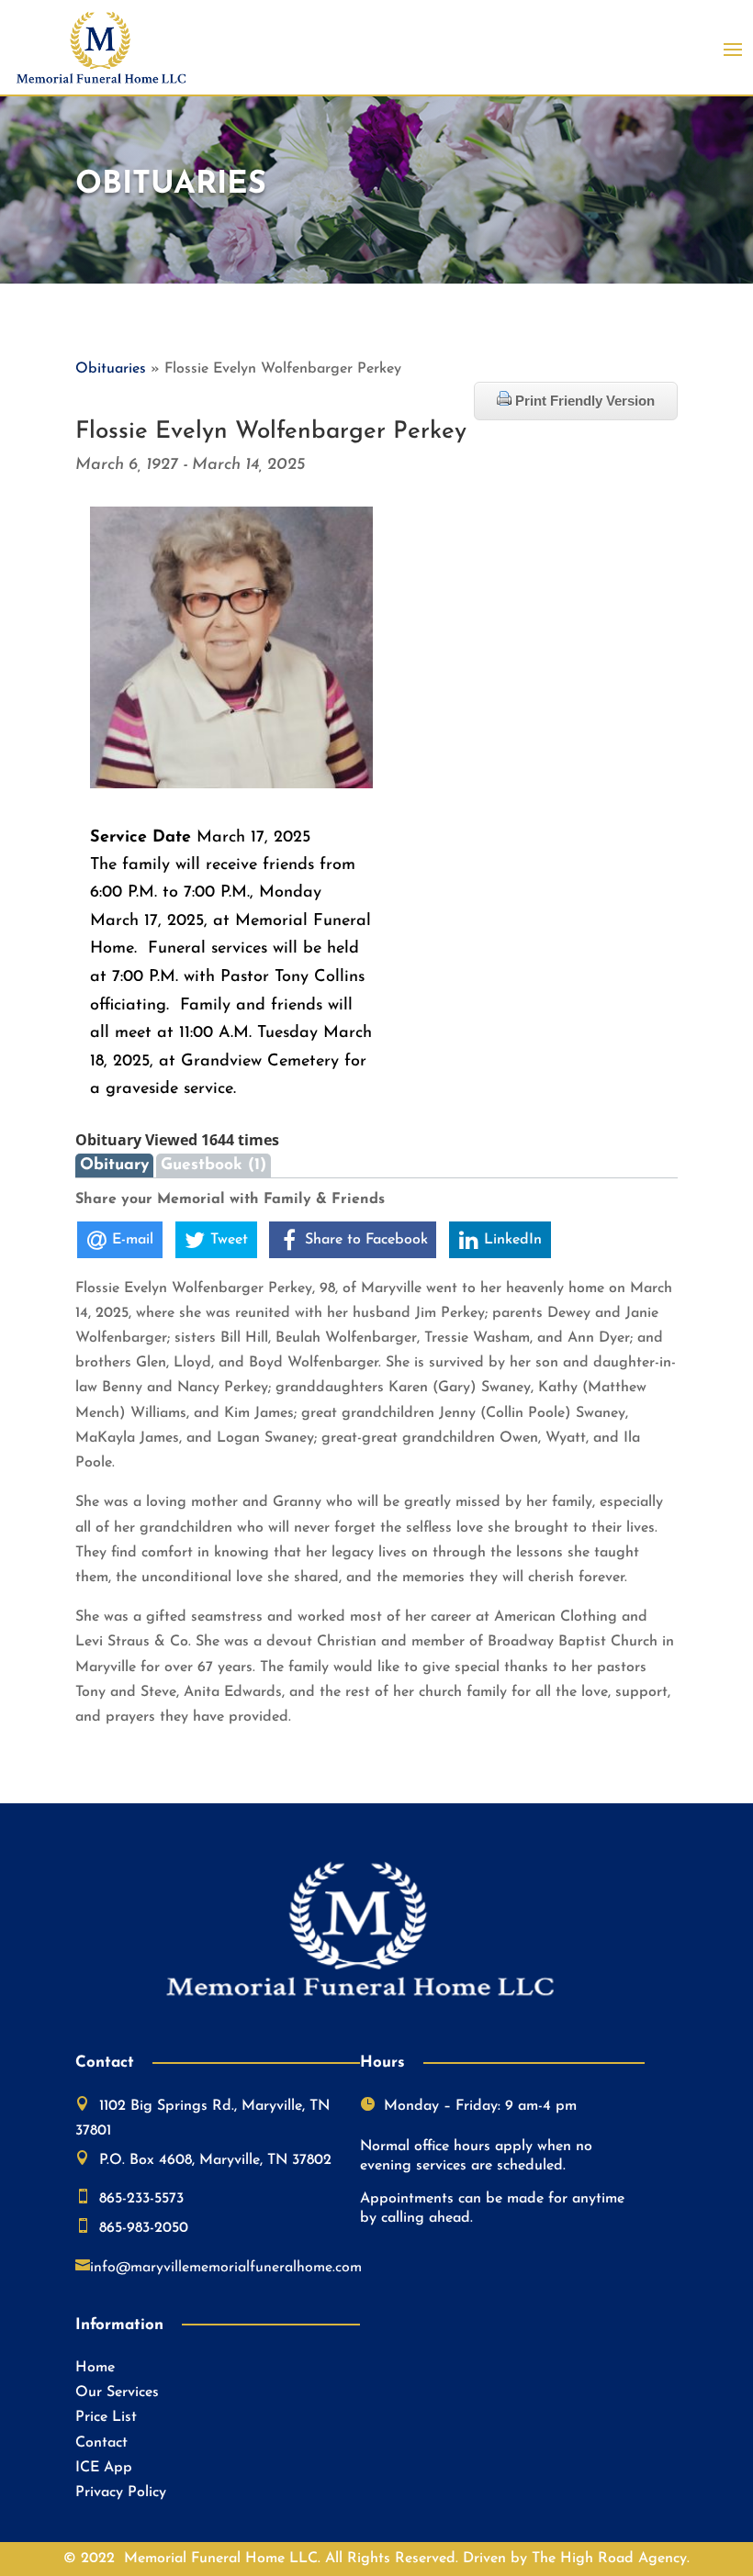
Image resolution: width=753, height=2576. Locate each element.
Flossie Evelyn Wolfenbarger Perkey (271, 432)
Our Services (117, 2392)
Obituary (114, 1165)
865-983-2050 (144, 2228)
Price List (106, 2417)
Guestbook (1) (214, 1165)
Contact (101, 2443)
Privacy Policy (121, 2492)
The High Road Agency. (611, 2559)
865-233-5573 (141, 2199)
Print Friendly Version (583, 401)
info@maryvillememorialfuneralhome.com (226, 2268)
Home (95, 2368)
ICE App (104, 2468)
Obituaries (111, 369)
